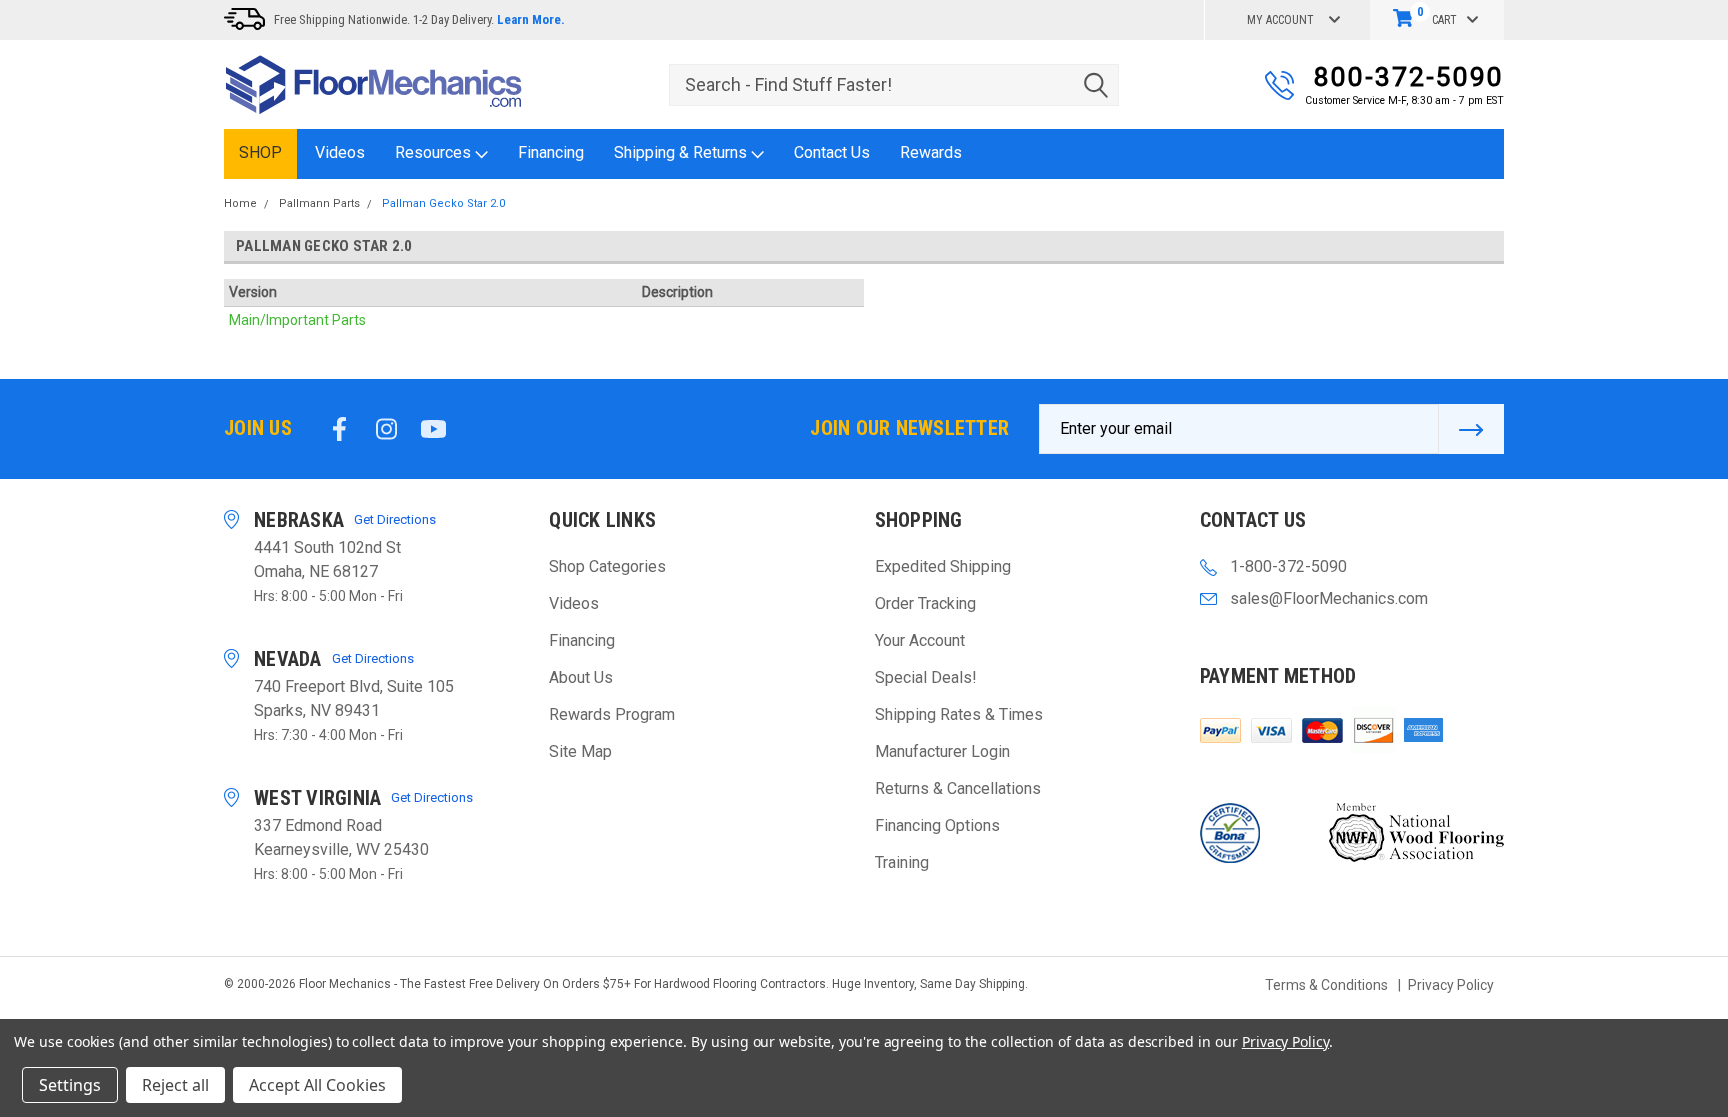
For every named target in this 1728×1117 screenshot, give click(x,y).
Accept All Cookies (317, 1085)
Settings (70, 1085)
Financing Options (937, 825)
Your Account (920, 640)
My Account (1280, 20)
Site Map (580, 751)
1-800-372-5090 (1288, 566)
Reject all (175, 1085)
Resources (435, 152)
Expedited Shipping (943, 566)
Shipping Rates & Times (959, 714)
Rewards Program (612, 714)
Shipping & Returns (682, 152)
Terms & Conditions (1326, 985)
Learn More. (531, 19)
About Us (581, 677)
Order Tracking (925, 603)
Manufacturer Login (942, 751)
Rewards (931, 152)
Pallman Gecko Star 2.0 (443, 203)
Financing (551, 152)
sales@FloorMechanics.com (1329, 598)
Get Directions (395, 519)
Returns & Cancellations (958, 788)
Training (902, 862)
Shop (260, 152)
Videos (340, 152)
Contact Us (832, 152)
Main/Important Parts (297, 320)
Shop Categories (607, 566)
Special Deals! (926, 677)
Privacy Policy (1451, 985)
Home (240, 203)
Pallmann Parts (319, 203)
